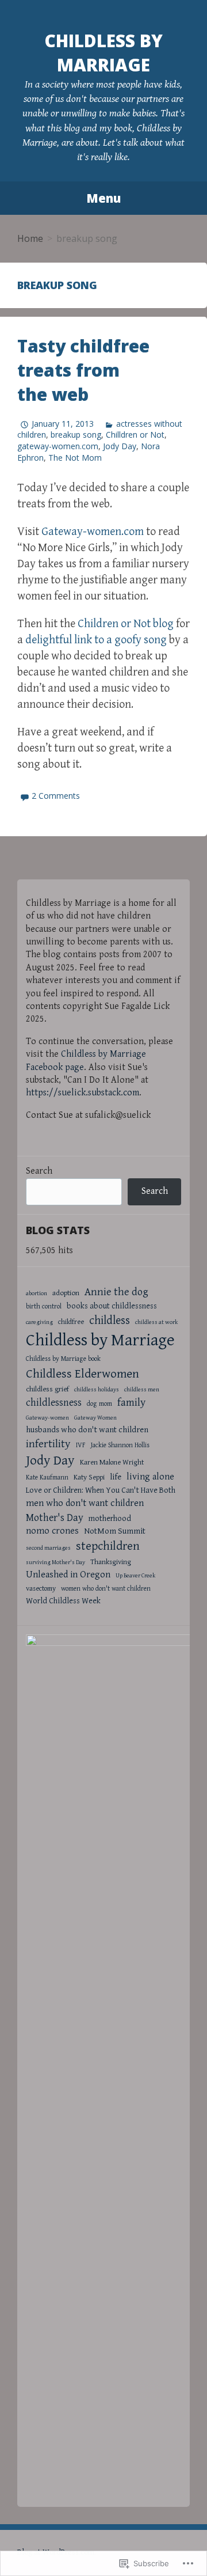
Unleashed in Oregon (68, 1575)
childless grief (47, 1389)
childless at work (156, 1322)
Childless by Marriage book (63, 1359)
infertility (48, 1444)
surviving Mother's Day (55, 1562)
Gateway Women (95, 1418)
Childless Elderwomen (83, 1374)
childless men (142, 1390)
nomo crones (52, 1531)
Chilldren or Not (135, 435)
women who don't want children (106, 1589)
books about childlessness (112, 1306)
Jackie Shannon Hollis (120, 1445)
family (131, 1403)
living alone (150, 1477)
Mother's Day (55, 1518)
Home (30, 238)
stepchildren (108, 1546)
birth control (44, 1306)
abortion (37, 1293)
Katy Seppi (89, 1477)
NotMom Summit (115, 1531)
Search (39, 1171)
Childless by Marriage (103, 53)
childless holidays (97, 1390)
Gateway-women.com (93, 532)
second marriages (48, 1548)
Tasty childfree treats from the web (83, 370)
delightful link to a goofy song (96, 640)
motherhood (110, 1518)
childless (110, 1321)
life (116, 1477)
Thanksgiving (111, 1562)
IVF (81, 1445)
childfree (71, 1322)
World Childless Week (63, 1601)
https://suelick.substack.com (83, 1093)
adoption (66, 1293)
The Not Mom (75, 458)
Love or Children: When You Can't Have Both (101, 1490)
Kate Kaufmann (47, 1477)
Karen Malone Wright (112, 1462)
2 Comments (56, 796)
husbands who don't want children (87, 1430)
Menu (103, 198)
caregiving (39, 1322)
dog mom (99, 1404)
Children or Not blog (126, 624)
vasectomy (41, 1589)
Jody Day (120, 446)
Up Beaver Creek (135, 1576)
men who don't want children (85, 1503)
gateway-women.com (58, 446)
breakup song (76, 435)
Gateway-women (47, 1418)
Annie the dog (116, 1292)
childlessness (54, 1403)
